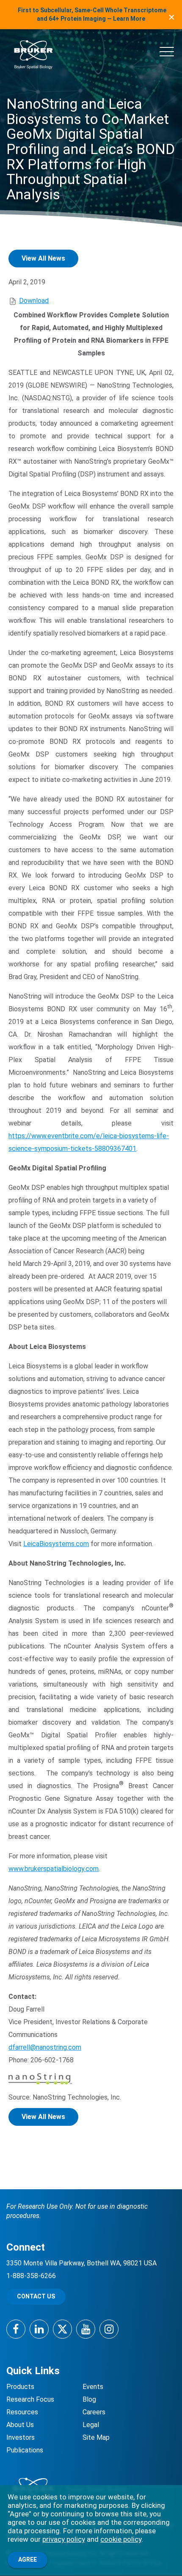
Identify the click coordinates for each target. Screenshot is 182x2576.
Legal (91, 2425)
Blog (89, 2399)
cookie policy (121, 2539)
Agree (28, 2559)
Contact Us (36, 2296)
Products (20, 2387)
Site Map (96, 2437)
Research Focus (30, 2399)
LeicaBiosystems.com (56, 1544)
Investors (21, 2437)
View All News (43, 258)
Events (93, 2387)
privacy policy (64, 2539)
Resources (22, 2412)
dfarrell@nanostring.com (45, 2047)
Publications (25, 2450)
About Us (20, 2425)
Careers (94, 2412)
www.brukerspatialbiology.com (54, 1869)
